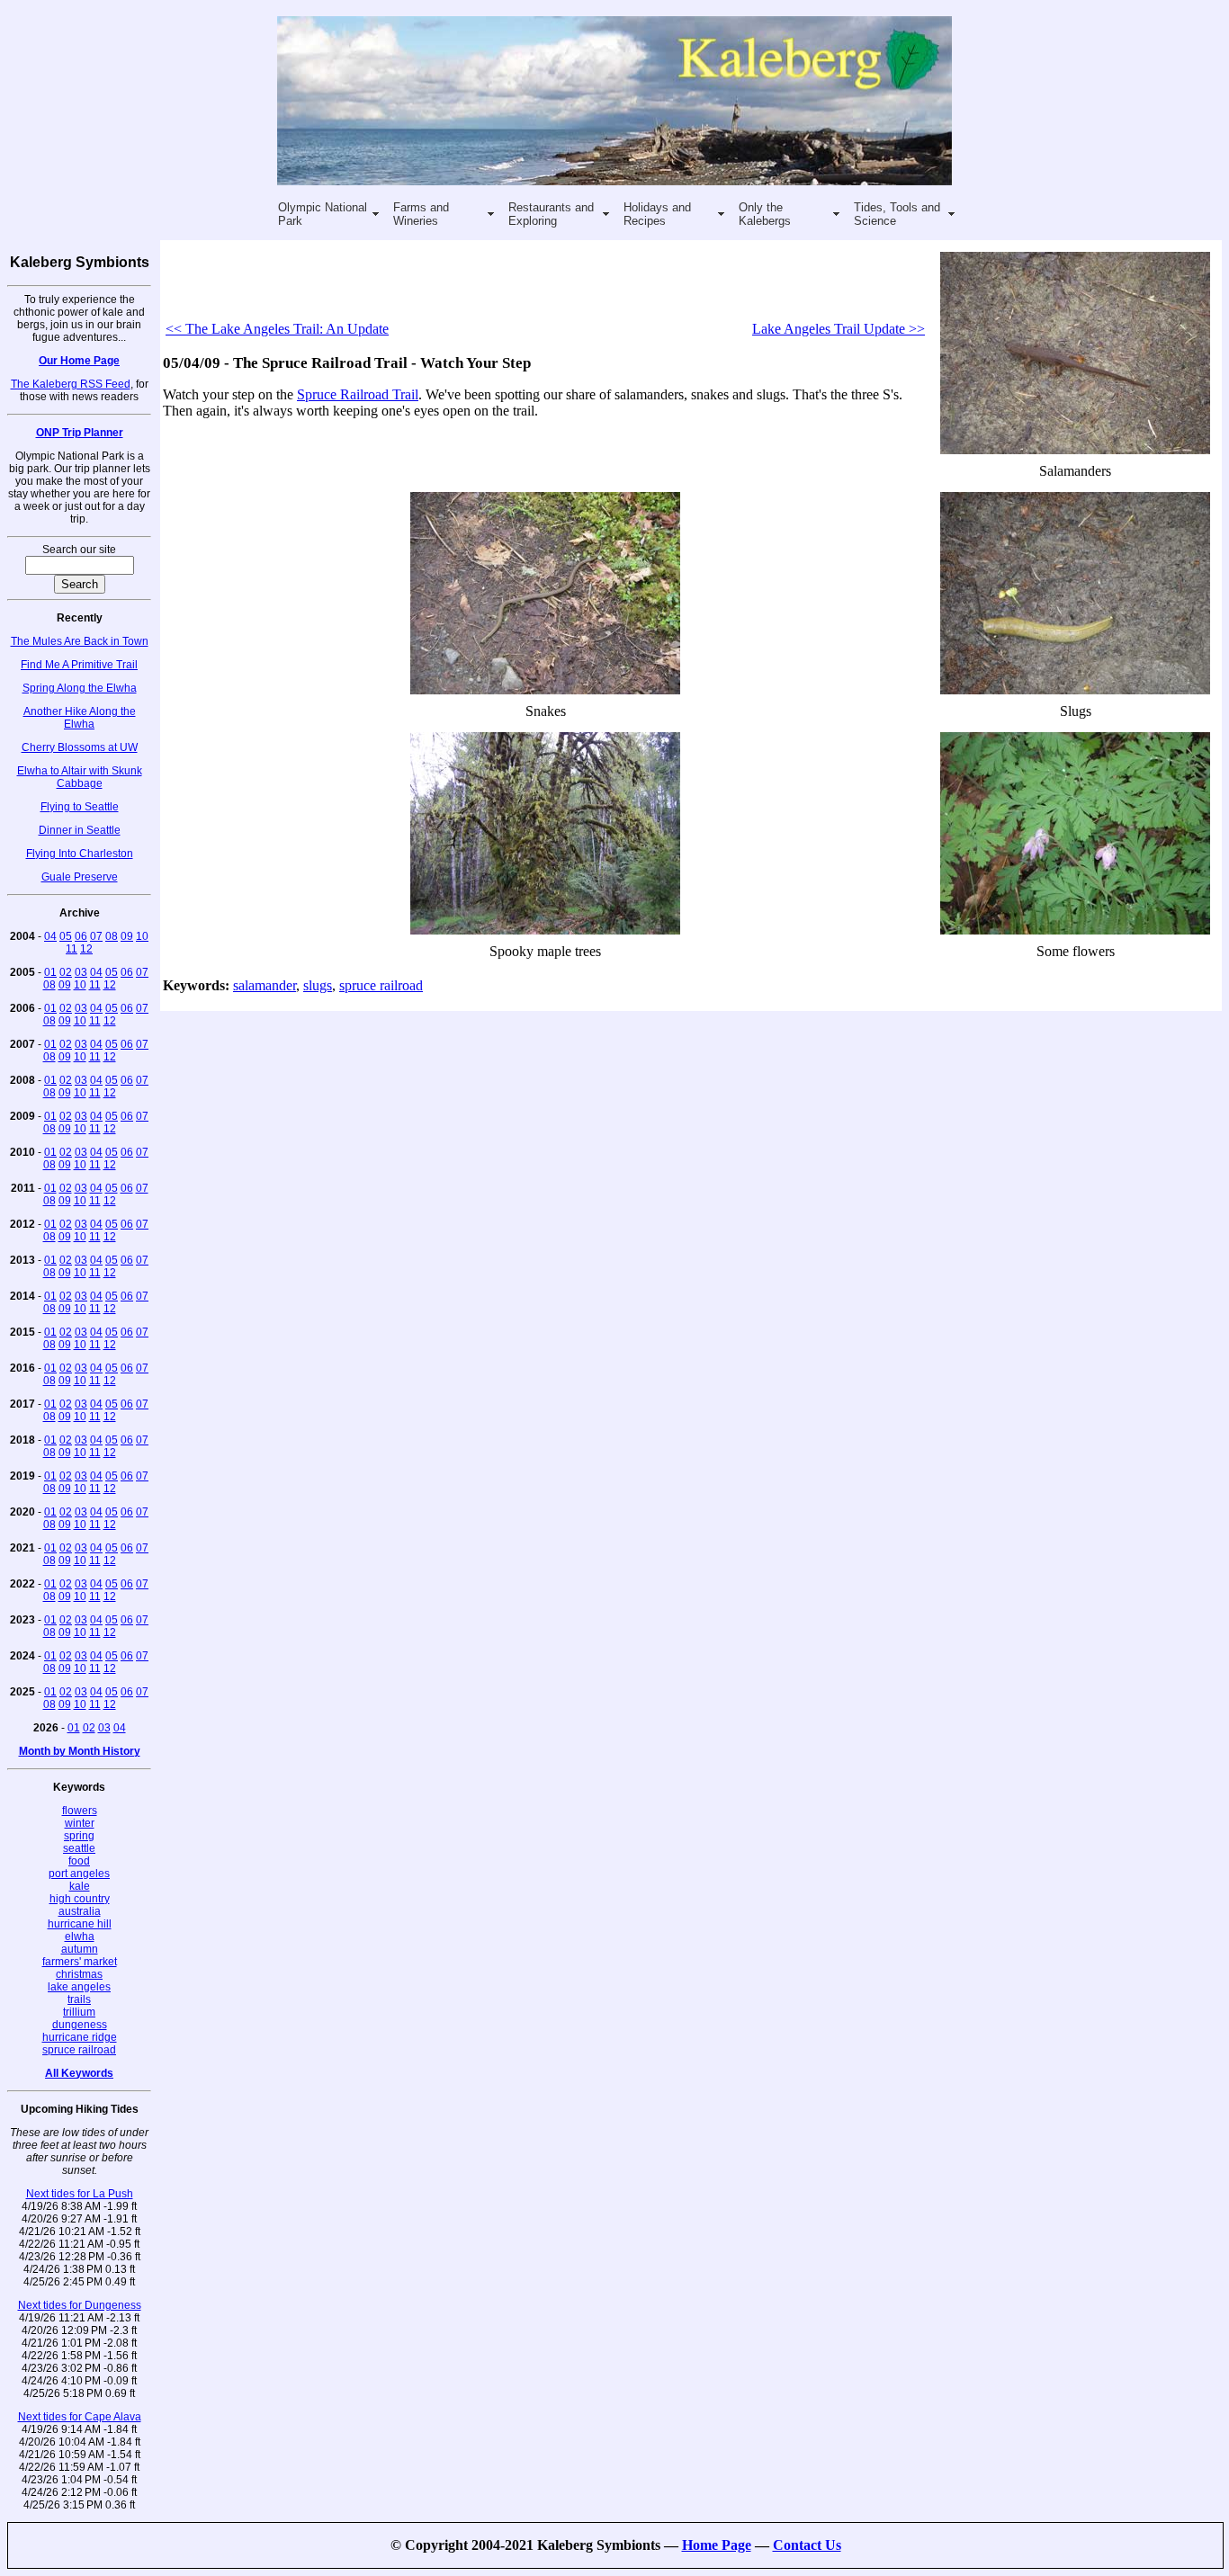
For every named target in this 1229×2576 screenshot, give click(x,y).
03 (81, 972)
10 (142, 936)
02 (66, 972)
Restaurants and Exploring (551, 214)
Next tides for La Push (80, 2194)
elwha (80, 1936)
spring (79, 1836)
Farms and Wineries (421, 214)
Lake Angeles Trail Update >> (839, 329)
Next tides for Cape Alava (80, 2417)
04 (50, 936)
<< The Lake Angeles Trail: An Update (277, 329)
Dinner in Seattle (80, 830)
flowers (80, 1811)
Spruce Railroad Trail (358, 394)
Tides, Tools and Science (897, 214)
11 (72, 949)
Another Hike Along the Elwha (80, 718)
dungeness (80, 2025)
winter (80, 1823)
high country (80, 1899)
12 (86, 949)
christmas (79, 1974)
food (79, 1861)
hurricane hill (80, 1924)
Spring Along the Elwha (80, 688)
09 (127, 936)
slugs (318, 985)
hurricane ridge (80, 2037)
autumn (80, 1949)
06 (81, 936)
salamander (265, 985)
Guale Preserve (80, 877)
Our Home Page (79, 361)
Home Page (717, 2545)
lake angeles (79, 1987)
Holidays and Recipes (657, 214)
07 (96, 936)
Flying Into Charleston (80, 854)
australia (80, 1911)
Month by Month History (80, 1751)
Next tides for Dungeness (80, 2305)
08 (112, 936)
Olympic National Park (323, 214)
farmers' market (80, 1962)
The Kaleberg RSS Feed (71, 384)
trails (79, 1999)
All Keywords (79, 2073)
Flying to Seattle (80, 807)
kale (80, 1886)
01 (50, 972)
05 (66, 936)
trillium (79, 2012)
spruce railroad (79, 2050)
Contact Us (807, 2545)
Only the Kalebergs (765, 214)
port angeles (79, 1874)
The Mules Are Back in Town (80, 641)
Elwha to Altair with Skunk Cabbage (80, 777)
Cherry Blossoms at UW (80, 747)
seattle (79, 1848)
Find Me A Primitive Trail (79, 665)
